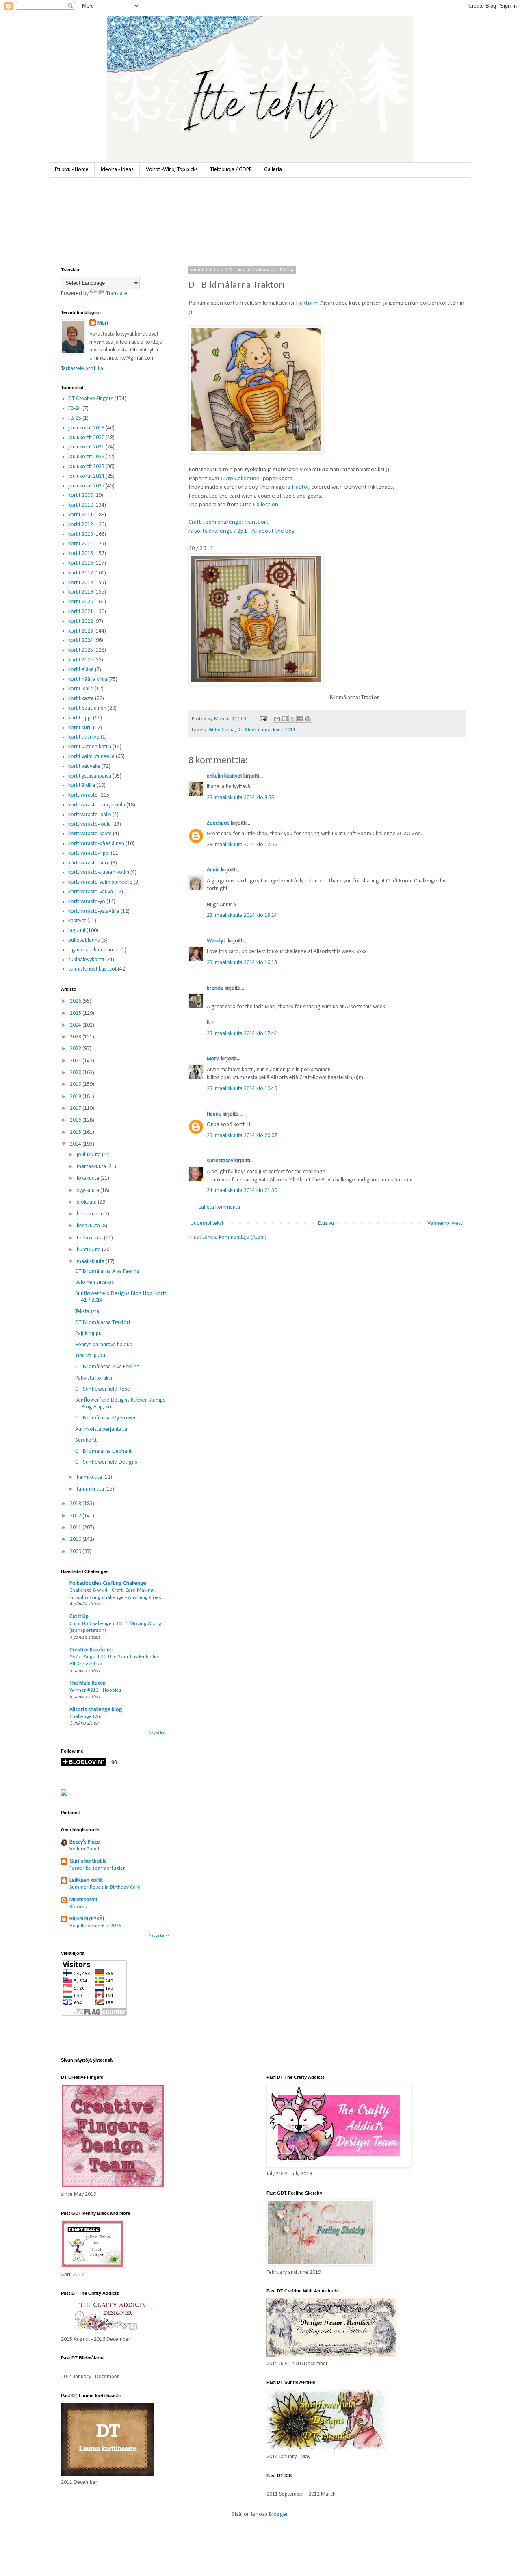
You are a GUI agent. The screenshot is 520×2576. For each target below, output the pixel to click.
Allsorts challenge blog (96, 1710)
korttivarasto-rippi (89, 853)
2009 (76, 1552)
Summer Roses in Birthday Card (105, 1887)
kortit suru (80, 728)
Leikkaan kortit (86, 1880)
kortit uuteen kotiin (90, 747)
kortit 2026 (81, 660)
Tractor (300, 487)
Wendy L (217, 941)
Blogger (278, 2514)
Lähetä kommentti (219, 1207)
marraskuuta (92, 1167)
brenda (215, 988)
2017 (76, 1108)
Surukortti (87, 1440)
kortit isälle (81, 689)
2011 (76, 1528)
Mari (103, 323)
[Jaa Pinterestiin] (308, 719)
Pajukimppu (88, 1333)
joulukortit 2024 (86, 476)
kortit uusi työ (84, 737)
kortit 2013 (81, 534)
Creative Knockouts (92, 1650)
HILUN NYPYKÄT (87, 1919)
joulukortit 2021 (86, 447)
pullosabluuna (84, 940)
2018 (76, 1097)
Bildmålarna (222, 730)
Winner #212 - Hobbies (95, 1690)
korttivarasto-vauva (91, 892)
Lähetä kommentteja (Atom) (234, 1237)
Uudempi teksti (208, 1223)
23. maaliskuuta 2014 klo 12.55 (242, 845)
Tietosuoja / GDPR (231, 170)
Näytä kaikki (160, 1733)
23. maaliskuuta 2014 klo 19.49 (242, 1089)
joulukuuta (89, 1155)
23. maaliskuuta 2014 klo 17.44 (242, 1034)
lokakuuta (89, 1178)
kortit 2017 (81, 573)
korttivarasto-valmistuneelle (100, 882)
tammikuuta (91, 1489)
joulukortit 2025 (86, 486)
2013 (76, 1504)
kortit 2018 (81, 583)
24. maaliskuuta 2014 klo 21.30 (242, 1191)
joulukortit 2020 (86, 438)
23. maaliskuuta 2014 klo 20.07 (242, 1136)
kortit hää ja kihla (88, 679)
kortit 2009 (81, 495)
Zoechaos (218, 823)
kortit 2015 (81, 554)
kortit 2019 (81, 592)
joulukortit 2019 (86, 428)
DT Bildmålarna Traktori (103, 1323)
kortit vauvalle (84, 766)
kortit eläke (81, 670)
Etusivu (326, 1223)
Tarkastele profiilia (82, 369)
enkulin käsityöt (224, 776)
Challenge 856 (86, 1717)
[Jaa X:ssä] (292, 719)
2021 (76, 1061)
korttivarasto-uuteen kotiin (99, 872)
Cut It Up (79, 1617)
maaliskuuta (91, 1262)
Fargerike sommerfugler (97, 1868)
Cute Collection (240, 479)
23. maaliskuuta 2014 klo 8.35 (240, 798)
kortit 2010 (81, 505)
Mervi (213, 1059)
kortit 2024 (81, 640)
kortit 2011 (81, 515)
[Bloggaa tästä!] (285, 719)
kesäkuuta (89, 1226)
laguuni (77, 931)
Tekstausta (87, 1312)
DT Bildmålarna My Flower (106, 1418)
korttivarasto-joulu (90, 824)
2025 (76, 1013)
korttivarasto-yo (87, 902)
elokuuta (87, 1202)
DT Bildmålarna (254, 730)
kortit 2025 (81, 650)
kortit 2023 (81, 631)
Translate (117, 294)
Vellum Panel (84, 1849)
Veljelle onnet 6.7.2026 (95, 1926)
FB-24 (75, 408)
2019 (76, 1084)
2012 (76, 1516)
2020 (76, 1073)
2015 (76, 1132)
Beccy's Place (85, 1842)
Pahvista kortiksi (94, 1378)
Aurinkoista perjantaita (101, 1429)
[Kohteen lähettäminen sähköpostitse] (277, 719)
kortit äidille (82, 785)
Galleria (273, 170)
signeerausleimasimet (94, 950)
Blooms (78, 1907)
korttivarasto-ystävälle (94, 911)
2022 (76, 1049)
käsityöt (77, 921)
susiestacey (220, 1161)
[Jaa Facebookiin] (300, 719)
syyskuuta (89, 1191)
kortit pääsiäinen (87, 708)
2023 (76, 1037)
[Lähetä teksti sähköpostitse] (263, 719)
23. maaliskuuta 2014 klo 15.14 (242, 915)
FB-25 (75, 418)
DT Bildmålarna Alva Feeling (107, 1271)
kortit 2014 (284, 730)
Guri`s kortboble (88, 1861)
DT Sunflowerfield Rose (103, 1389)
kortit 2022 (81, 621)
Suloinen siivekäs (95, 1282)
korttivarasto (83, 795)
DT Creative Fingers (91, 399)
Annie (213, 870)
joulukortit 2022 (86, 457)
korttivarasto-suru (89, 863)
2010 (76, 1539)
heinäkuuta (90, 1214)
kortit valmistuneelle (91, 757)
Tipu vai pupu (90, 1356)
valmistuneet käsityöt (92, 969)
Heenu (214, 1114)
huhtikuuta (89, 1250)
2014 (76, 1144)
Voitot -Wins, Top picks (172, 170)
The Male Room (88, 1683)
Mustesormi (83, 1900)
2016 (76, 1120)
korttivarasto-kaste (90, 834)
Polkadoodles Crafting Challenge (108, 1583)
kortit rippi (80, 718)
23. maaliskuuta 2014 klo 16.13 (242, 963)
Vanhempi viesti (445, 1223)
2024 (76, 1025)
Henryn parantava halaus (104, 1345)
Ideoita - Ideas (117, 170)
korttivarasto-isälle (90, 815)
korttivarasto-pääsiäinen (96, 844)
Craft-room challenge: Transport (229, 522)
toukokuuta (90, 1238)
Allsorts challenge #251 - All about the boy (242, 531)
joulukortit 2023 (86, 467)
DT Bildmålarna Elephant (103, 1451)
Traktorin (307, 303)
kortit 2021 (81, 612)
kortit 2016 (81, 563)
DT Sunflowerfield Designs (106, 1462)
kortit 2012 (81, 525)
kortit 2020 (81, 602)
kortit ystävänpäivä (90, 776)
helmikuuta (90, 1477)
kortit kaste (81, 699)
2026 (76, 1001)
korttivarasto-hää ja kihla (97, 805)
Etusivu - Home (72, 170)
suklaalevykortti (86, 960)
